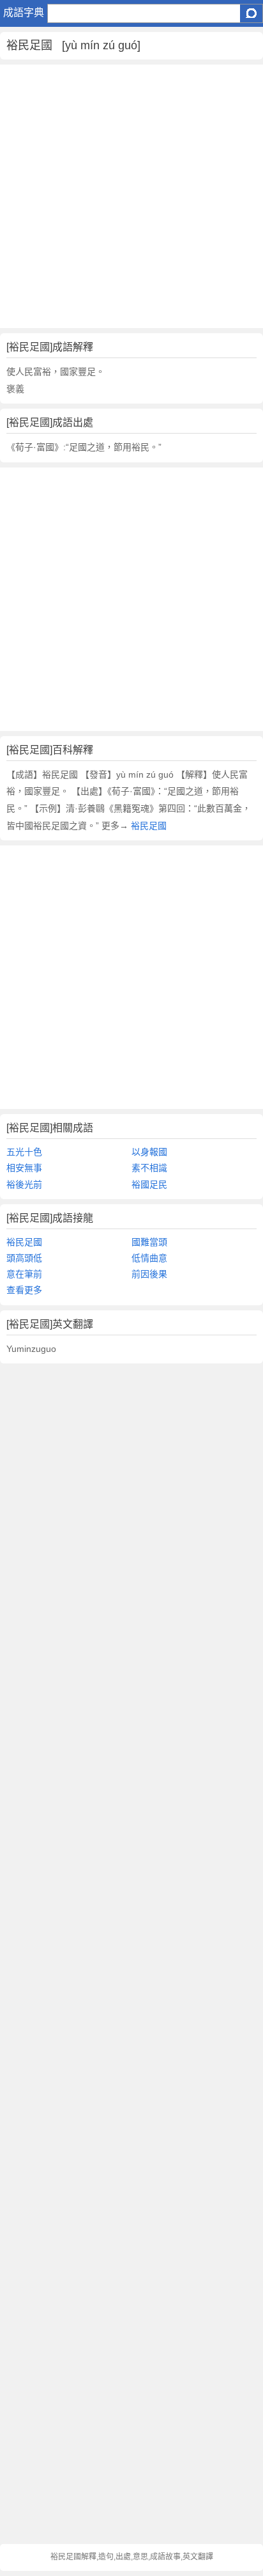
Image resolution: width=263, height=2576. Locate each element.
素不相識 (149, 1168)
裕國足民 (149, 1184)
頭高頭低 (24, 1258)
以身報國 (149, 1152)
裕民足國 (147, 826)
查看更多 (24, 1290)
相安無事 (24, 1168)
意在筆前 (24, 1274)
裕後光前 (24, 1184)
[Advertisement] (131, 196)
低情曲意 (149, 1258)
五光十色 (24, 1152)
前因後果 (149, 1274)
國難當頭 (149, 1242)
